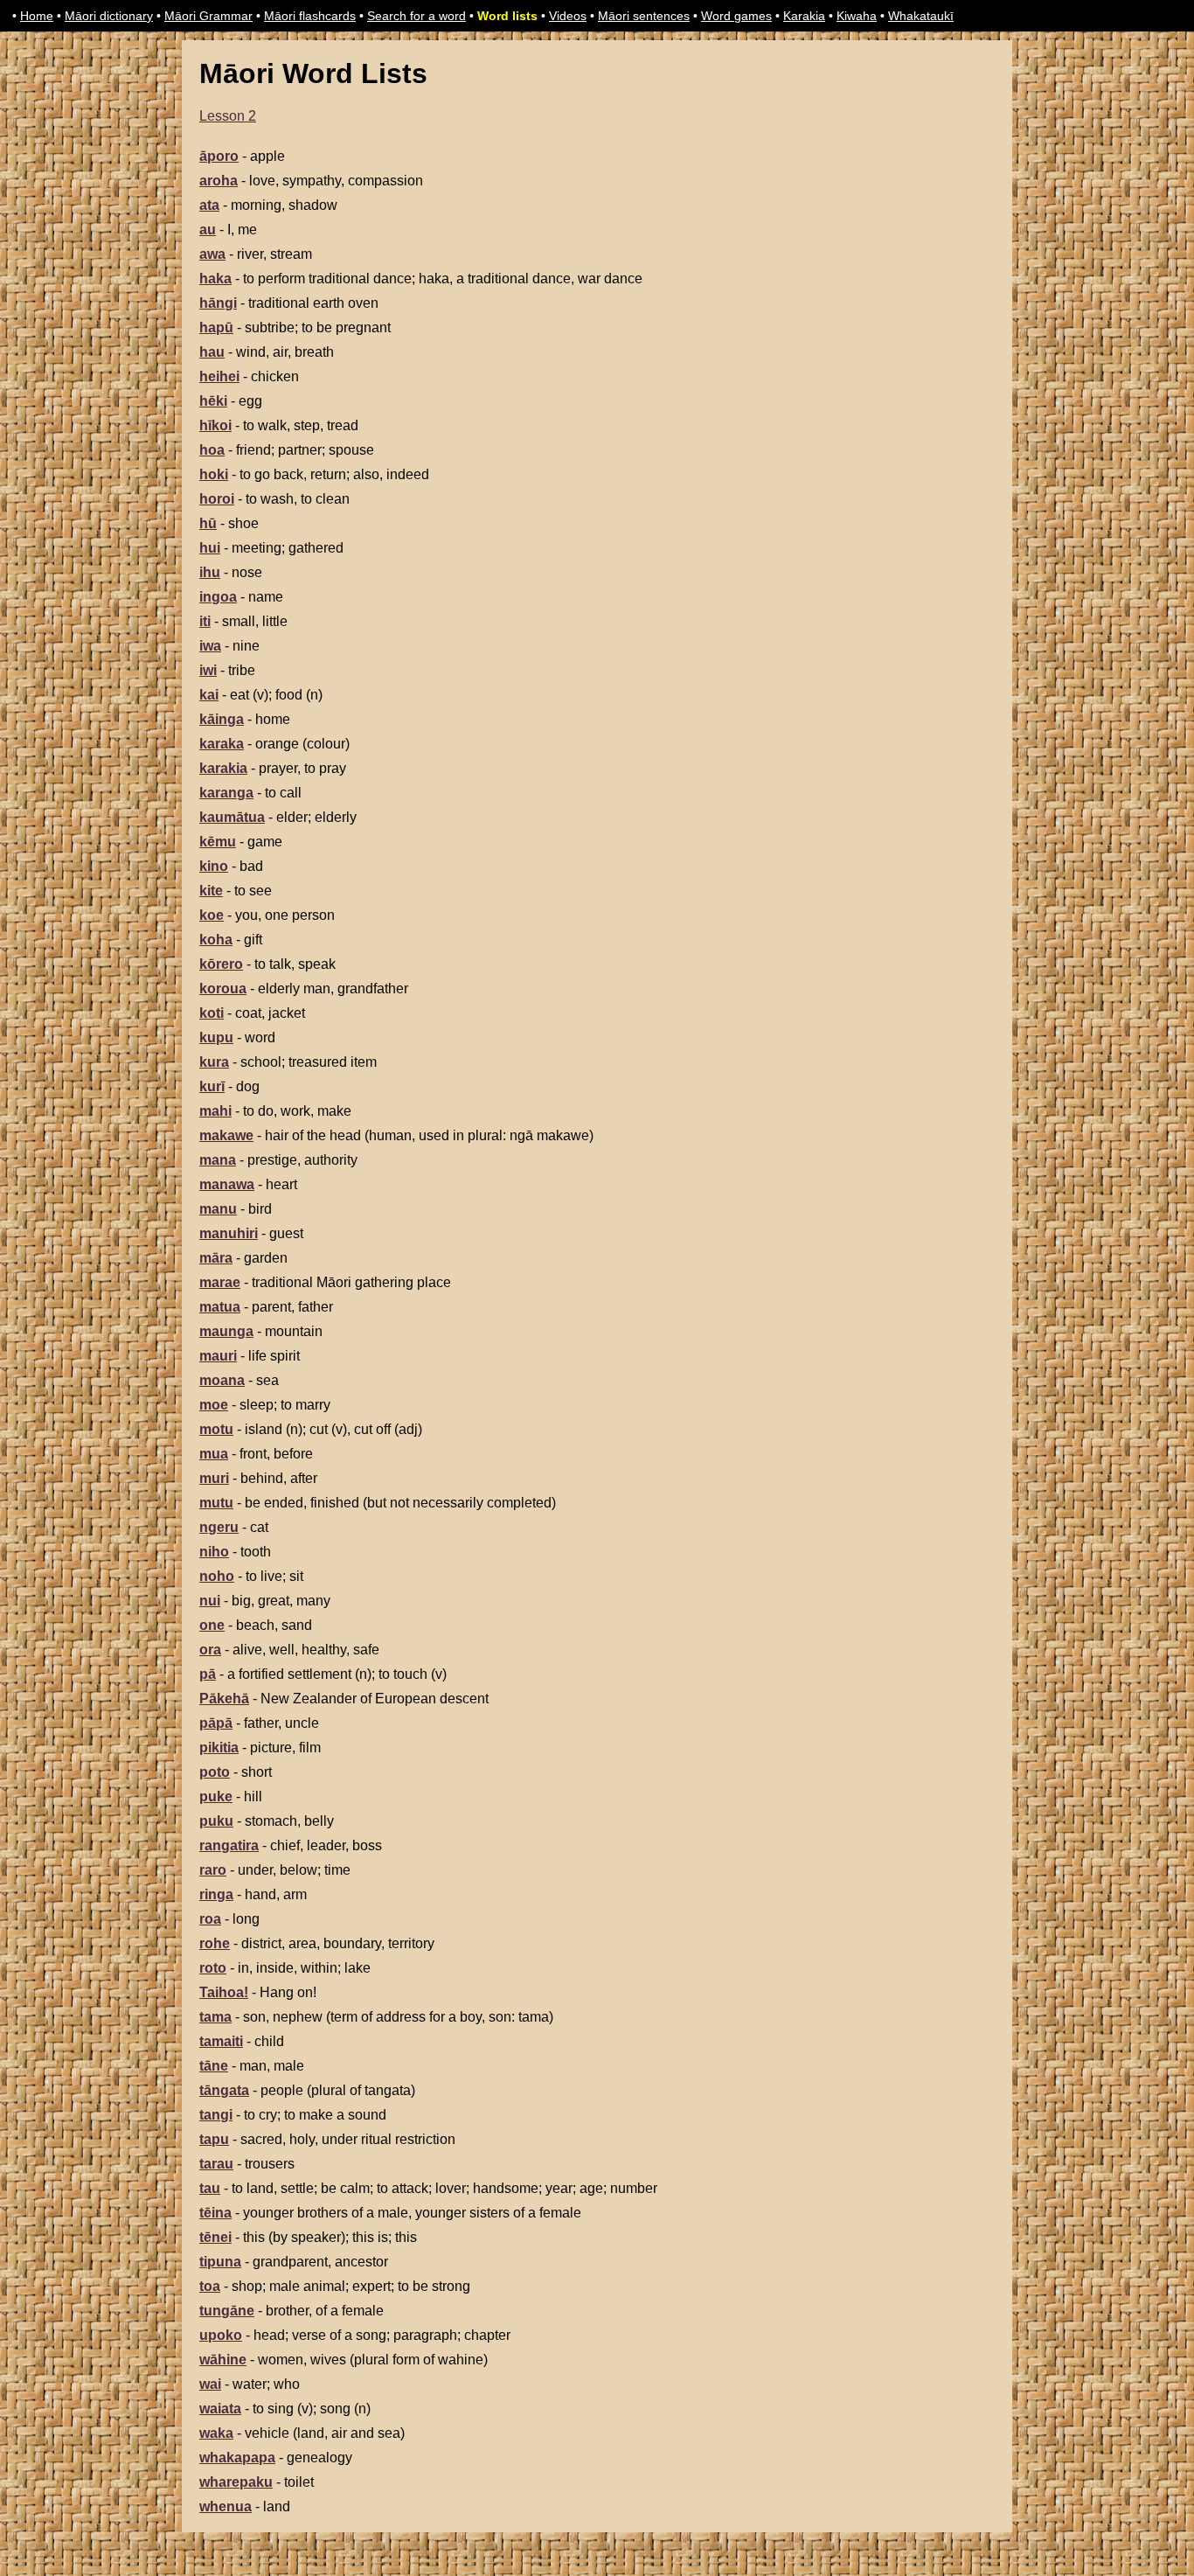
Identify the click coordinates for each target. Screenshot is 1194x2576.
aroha (219, 181)
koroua (223, 989)
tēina (215, 2213)
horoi (217, 499)
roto (213, 1968)
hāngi (218, 303)
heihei (219, 376)
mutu (216, 1503)
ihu (210, 572)
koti (212, 1013)
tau (210, 2188)
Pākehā (224, 1699)
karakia (223, 768)
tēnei (215, 2237)
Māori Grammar (208, 16)
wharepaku (236, 2482)
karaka (222, 744)
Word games (736, 16)
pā (208, 1674)
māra (216, 1258)
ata (209, 205)
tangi (216, 2115)
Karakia (804, 16)
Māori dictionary (109, 16)
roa (210, 1919)
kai (209, 695)
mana (218, 1160)
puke (216, 1796)
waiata (220, 2409)
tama (215, 2017)
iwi (208, 670)
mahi (215, 1111)
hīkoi (215, 425)
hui (210, 548)
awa (212, 254)
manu (218, 1209)
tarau (216, 2164)
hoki (214, 474)
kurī (212, 1086)
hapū (216, 327)
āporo (219, 156)
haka (215, 278)
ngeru (219, 1527)
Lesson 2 (228, 116)
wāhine (223, 2360)
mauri (218, 1356)
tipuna (220, 2262)
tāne (214, 2066)
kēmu (218, 842)
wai (210, 2384)
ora (210, 1650)
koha (216, 940)
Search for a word (417, 16)
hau (212, 352)
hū (208, 523)
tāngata (224, 2090)
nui (210, 1601)
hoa (212, 450)
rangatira (229, 1845)
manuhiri (229, 1233)
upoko (221, 2335)
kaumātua (232, 817)
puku (216, 1821)
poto (215, 1772)
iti (205, 621)
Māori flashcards (310, 16)
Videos (568, 16)
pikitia (219, 1748)
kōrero (221, 964)
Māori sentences (644, 16)
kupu (216, 1037)
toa (210, 2286)
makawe (226, 1135)
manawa (227, 1184)
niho (214, 1552)
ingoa (218, 597)
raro (213, 1870)
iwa (210, 646)
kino (214, 866)
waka (216, 2433)
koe (212, 915)
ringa (216, 1894)
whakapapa (237, 2458)
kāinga (222, 719)
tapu (214, 2139)
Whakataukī (921, 16)
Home (37, 16)
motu (216, 1429)
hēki (213, 401)
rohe (215, 1943)
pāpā (216, 1723)
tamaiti (221, 2041)
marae (220, 1282)
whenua (226, 2506)
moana (222, 1380)
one (212, 1625)
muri (214, 1478)
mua (214, 1454)
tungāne (227, 2311)
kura (214, 1062)
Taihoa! (224, 1992)
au (208, 230)
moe (214, 1405)
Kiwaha (857, 16)
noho (217, 1576)
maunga (226, 1331)
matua (220, 1307)
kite (211, 891)
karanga (226, 793)
